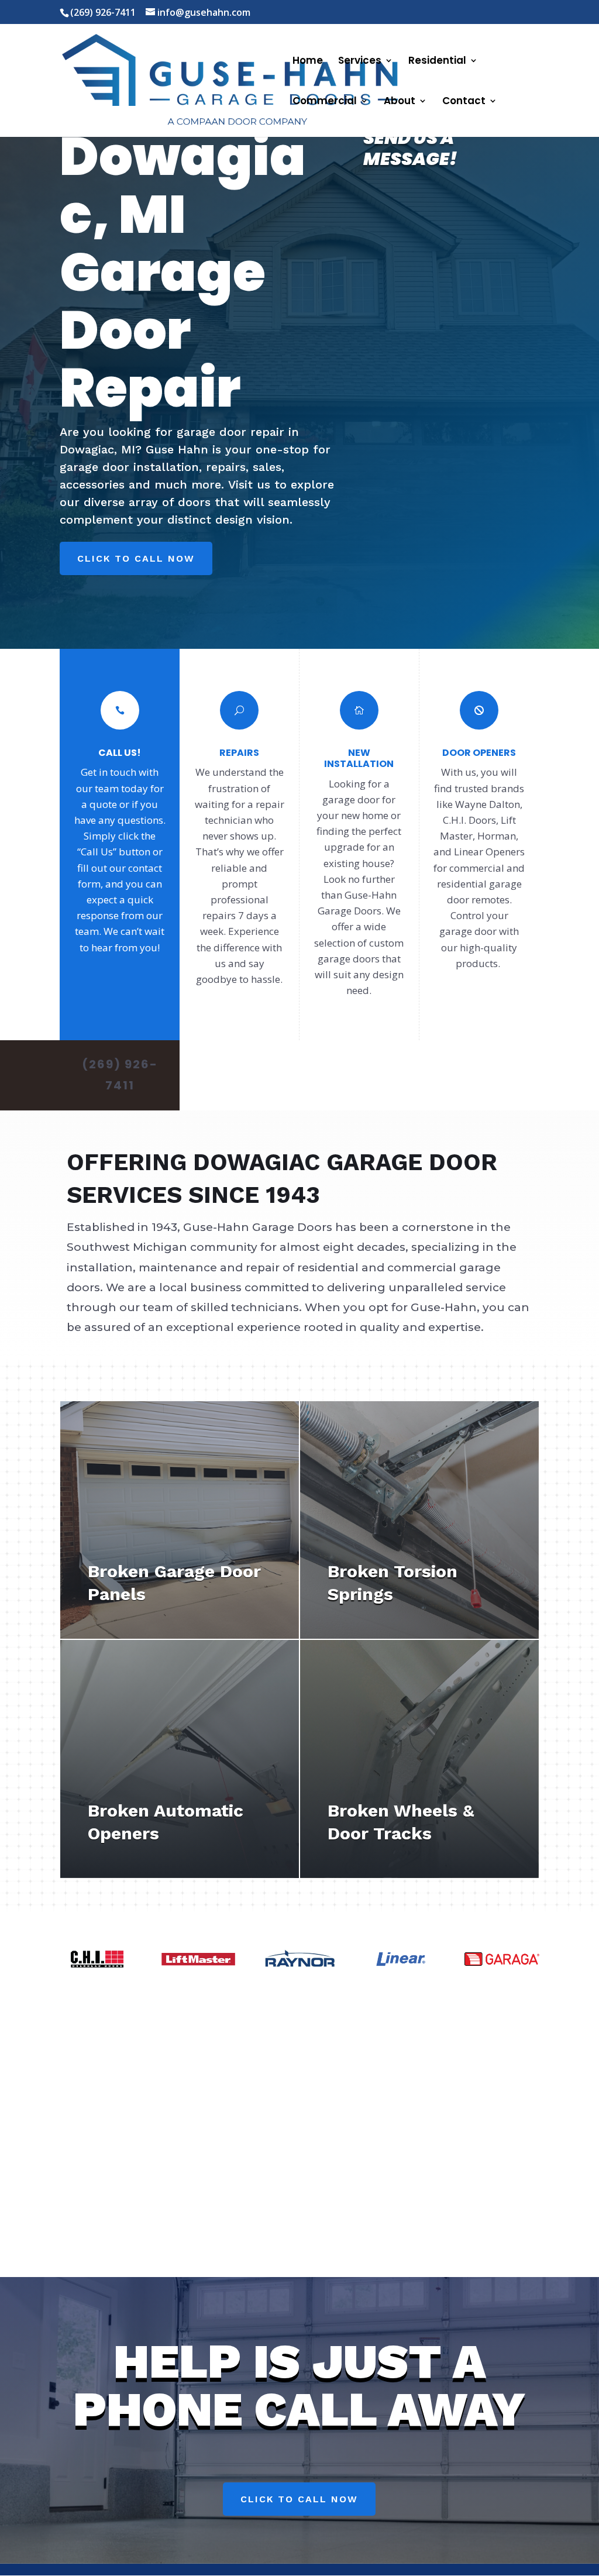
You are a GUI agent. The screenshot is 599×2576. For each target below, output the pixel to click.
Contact (464, 102)
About (400, 102)
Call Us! (120, 753)
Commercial (325, 102)
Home (308, 62)
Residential (437, 62)
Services (360, 62)
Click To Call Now (136, 558)
